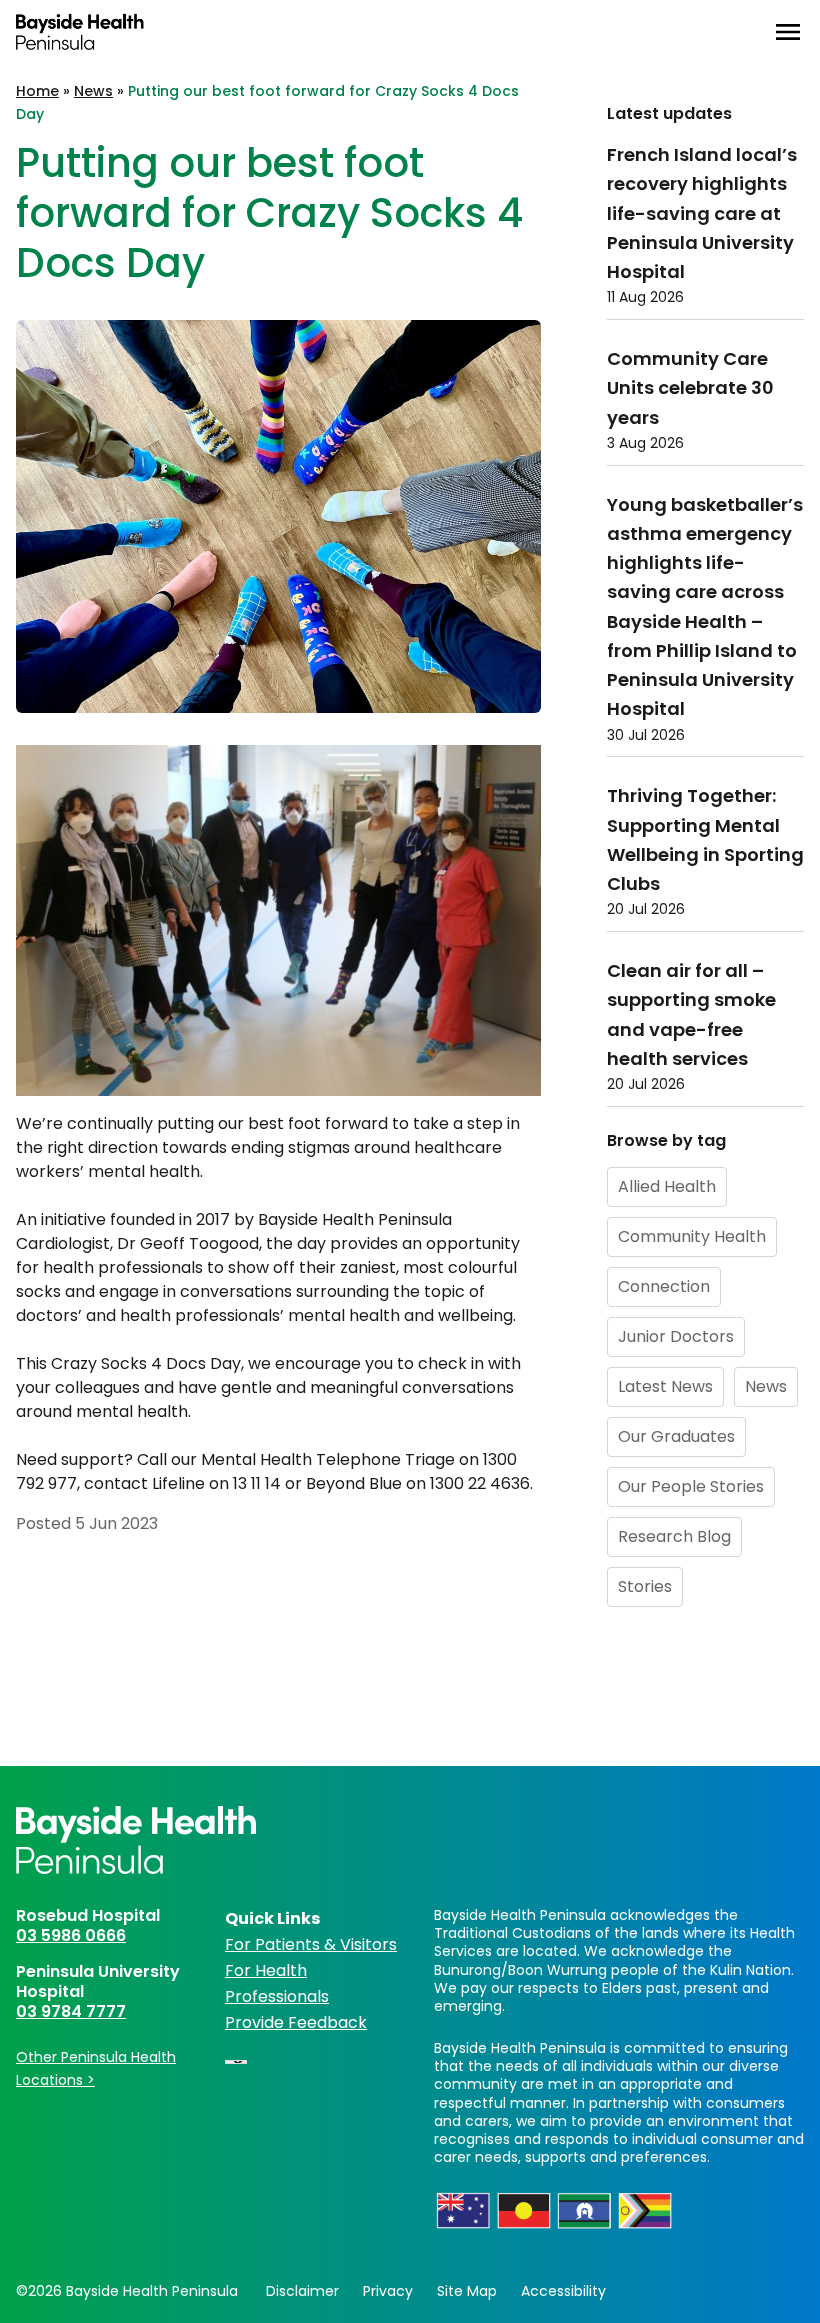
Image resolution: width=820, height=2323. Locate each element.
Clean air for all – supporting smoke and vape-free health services (691, 1014)
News (93, 91)
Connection (664, 1286)
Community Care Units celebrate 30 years (690, 388)
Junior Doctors (676, 1336)
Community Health (692, 1236)
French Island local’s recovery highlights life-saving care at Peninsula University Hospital (702, 213)
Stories (645, 1586)
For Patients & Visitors (311, 1944)
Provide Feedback (296, 2022)
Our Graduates (676, 1436)
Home (37, 91)
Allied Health (667, 1186)
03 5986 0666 (71, 1935)
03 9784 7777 (71, 2011)
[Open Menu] (788, 32)
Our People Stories (691, 1486)
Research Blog (674, 1536)
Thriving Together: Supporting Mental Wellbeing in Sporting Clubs (705, 839)
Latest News (665, 1386)
